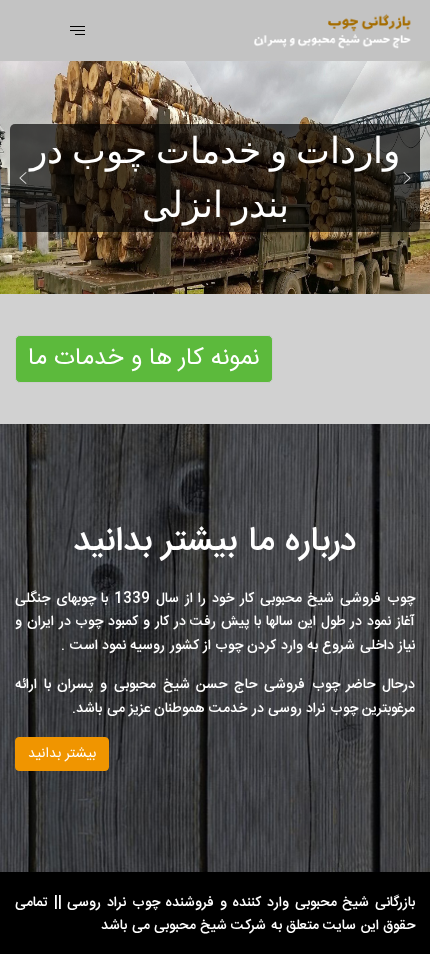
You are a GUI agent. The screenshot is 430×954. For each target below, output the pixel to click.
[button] (23, 178)
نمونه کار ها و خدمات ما (144, 359)
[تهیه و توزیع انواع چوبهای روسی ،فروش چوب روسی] (322, 31)
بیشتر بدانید (62, 754)
